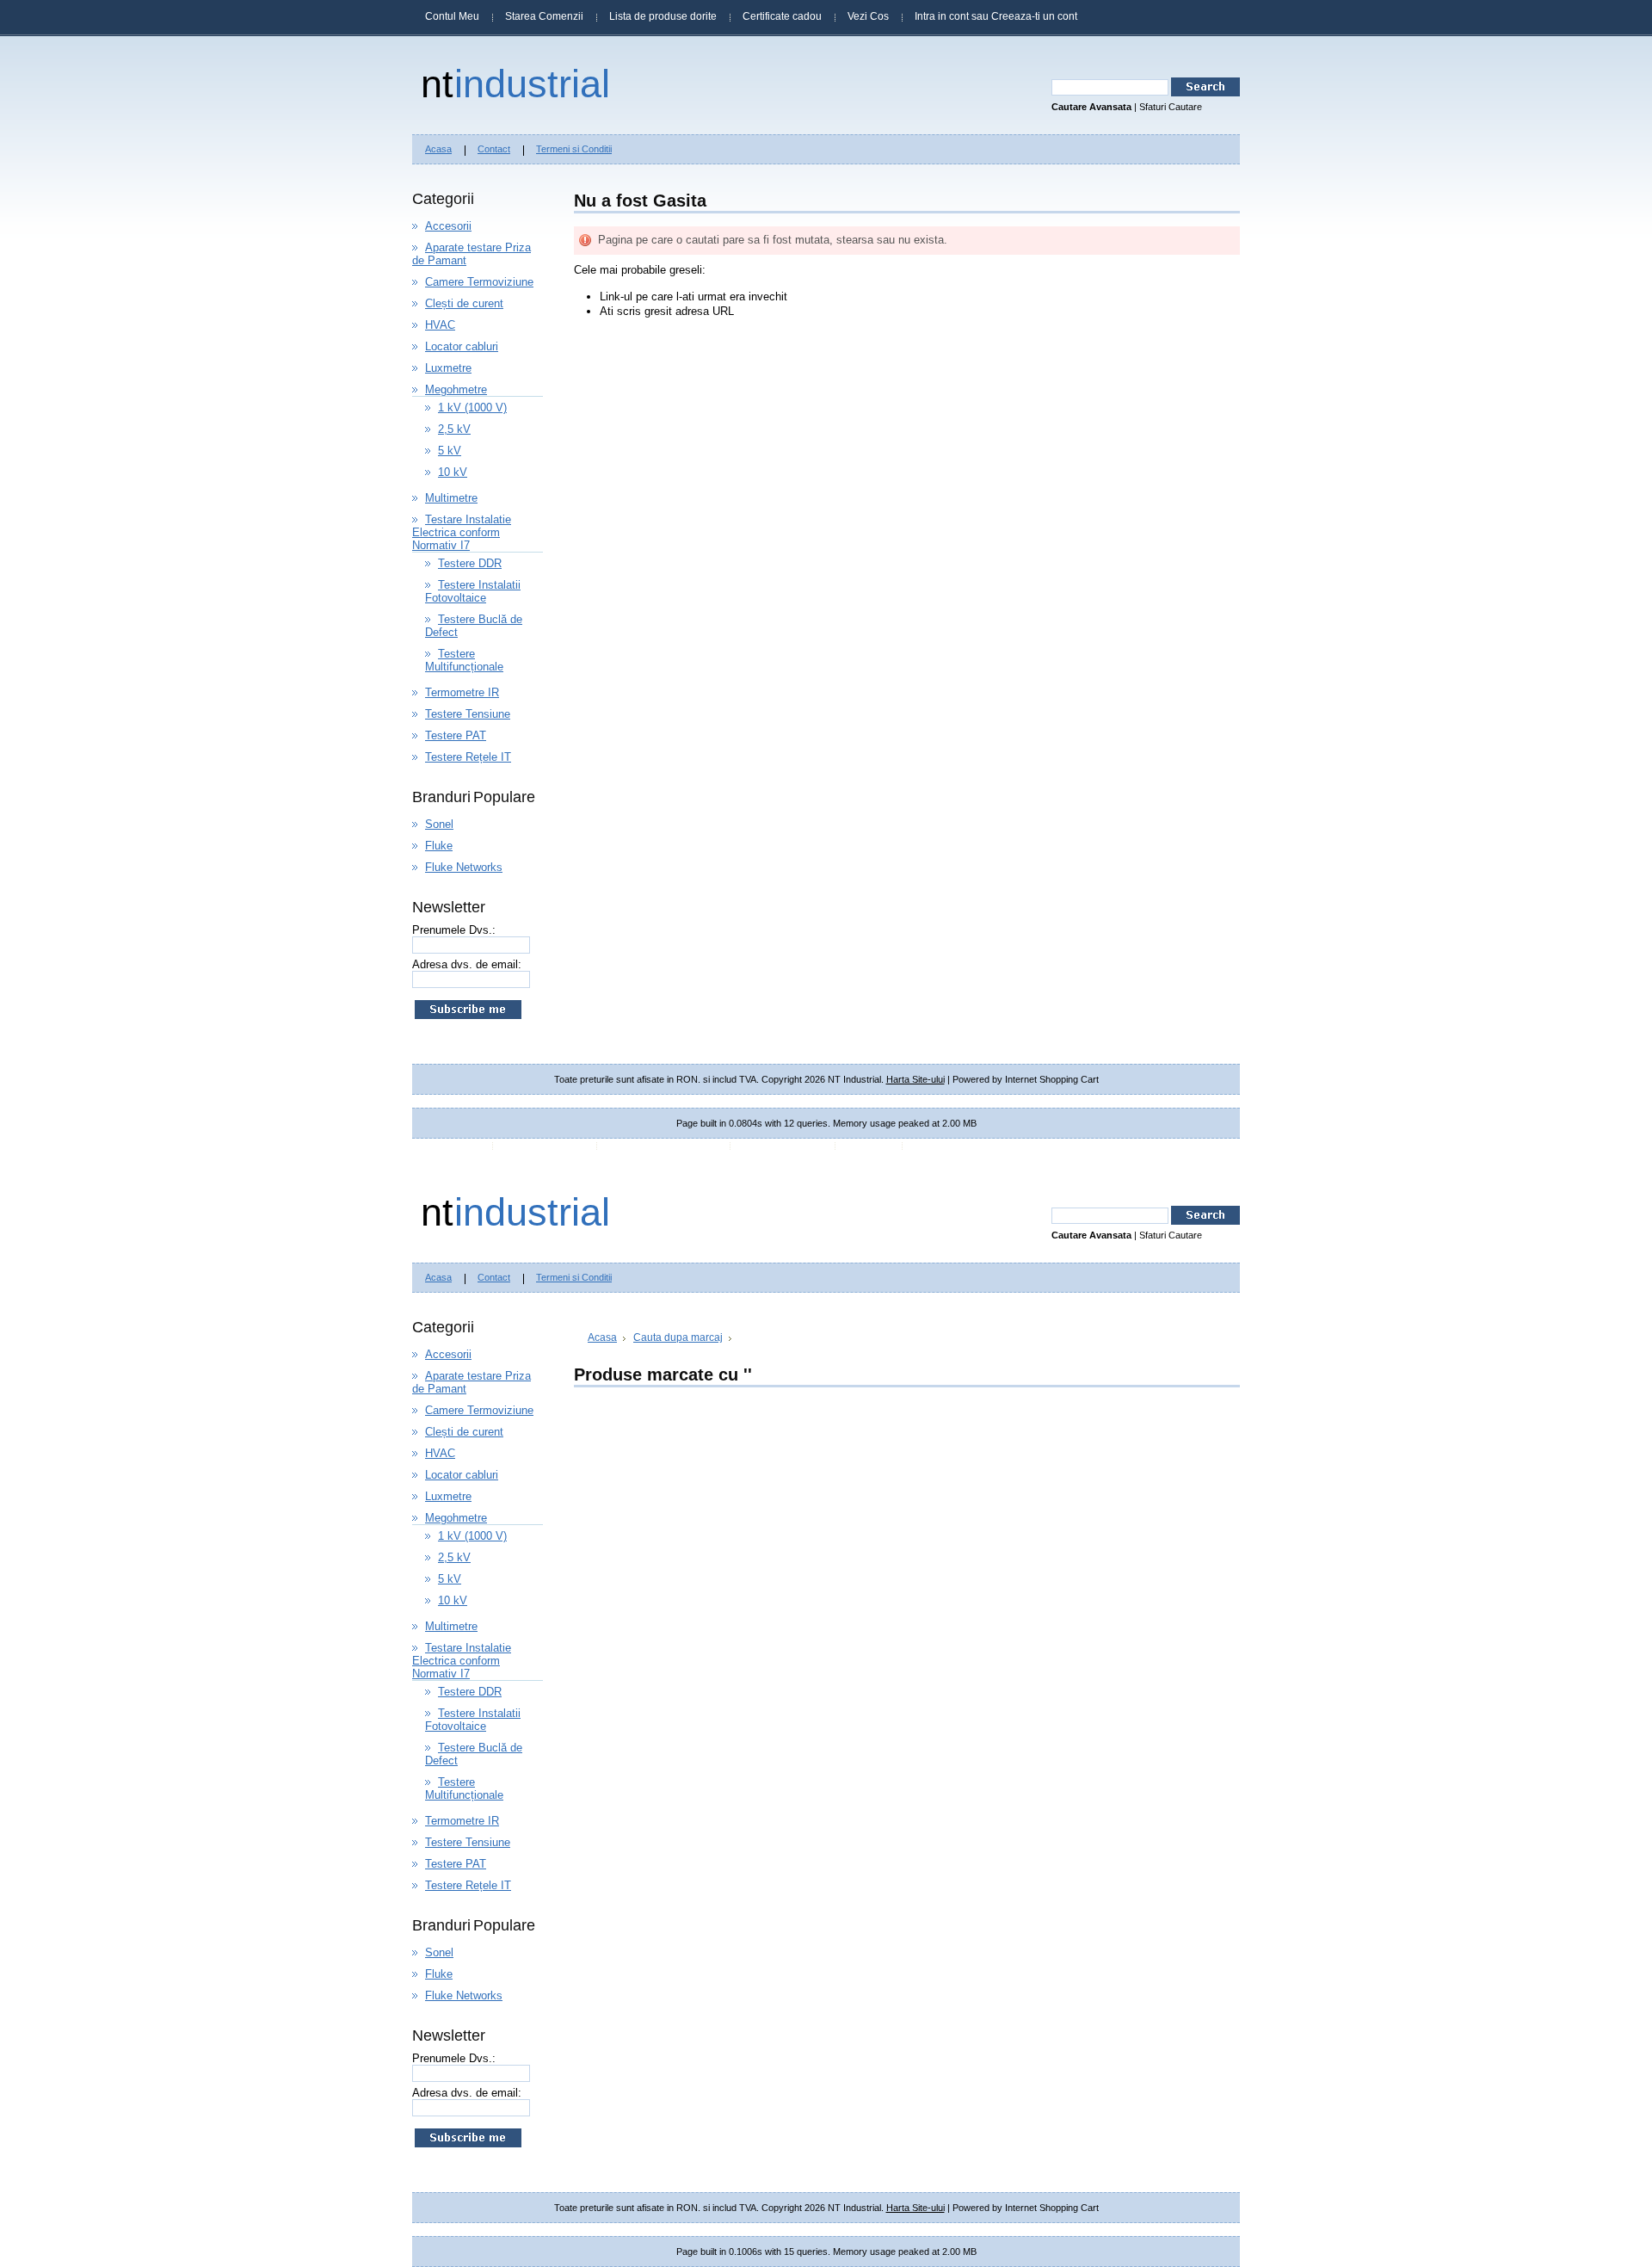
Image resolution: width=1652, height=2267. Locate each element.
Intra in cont (942, 16)
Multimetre (451, 498)
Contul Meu (452, 16)
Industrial (515, 83)
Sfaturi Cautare (1171, 107)
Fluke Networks (464, 867)
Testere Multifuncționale (464, 660)
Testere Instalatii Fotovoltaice (473, 591)
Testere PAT (456, 735)
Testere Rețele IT (468, 757)
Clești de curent (464, 303)
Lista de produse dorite (663, 16)
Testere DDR (470, 563)
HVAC (440, 325)
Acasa (602, 1337)
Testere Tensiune (468, 714)
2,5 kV (454, 429)
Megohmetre (456, 389)
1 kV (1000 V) (472, 408)
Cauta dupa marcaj (678, 1337)
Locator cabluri (462, 346)
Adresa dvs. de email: (467, 964)
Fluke (439, 846)
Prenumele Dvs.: (454, 930)
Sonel (439, 824)
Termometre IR (462, 692)
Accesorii (448, 226)
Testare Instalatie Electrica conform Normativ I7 (462, 532)
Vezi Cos (868, 16)
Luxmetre (448, 368)
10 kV (453, 472)
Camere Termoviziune (479, 282)
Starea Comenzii (544, 16)
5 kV (450, 451)
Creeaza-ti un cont (1034, 16)
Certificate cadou (782, 16)
